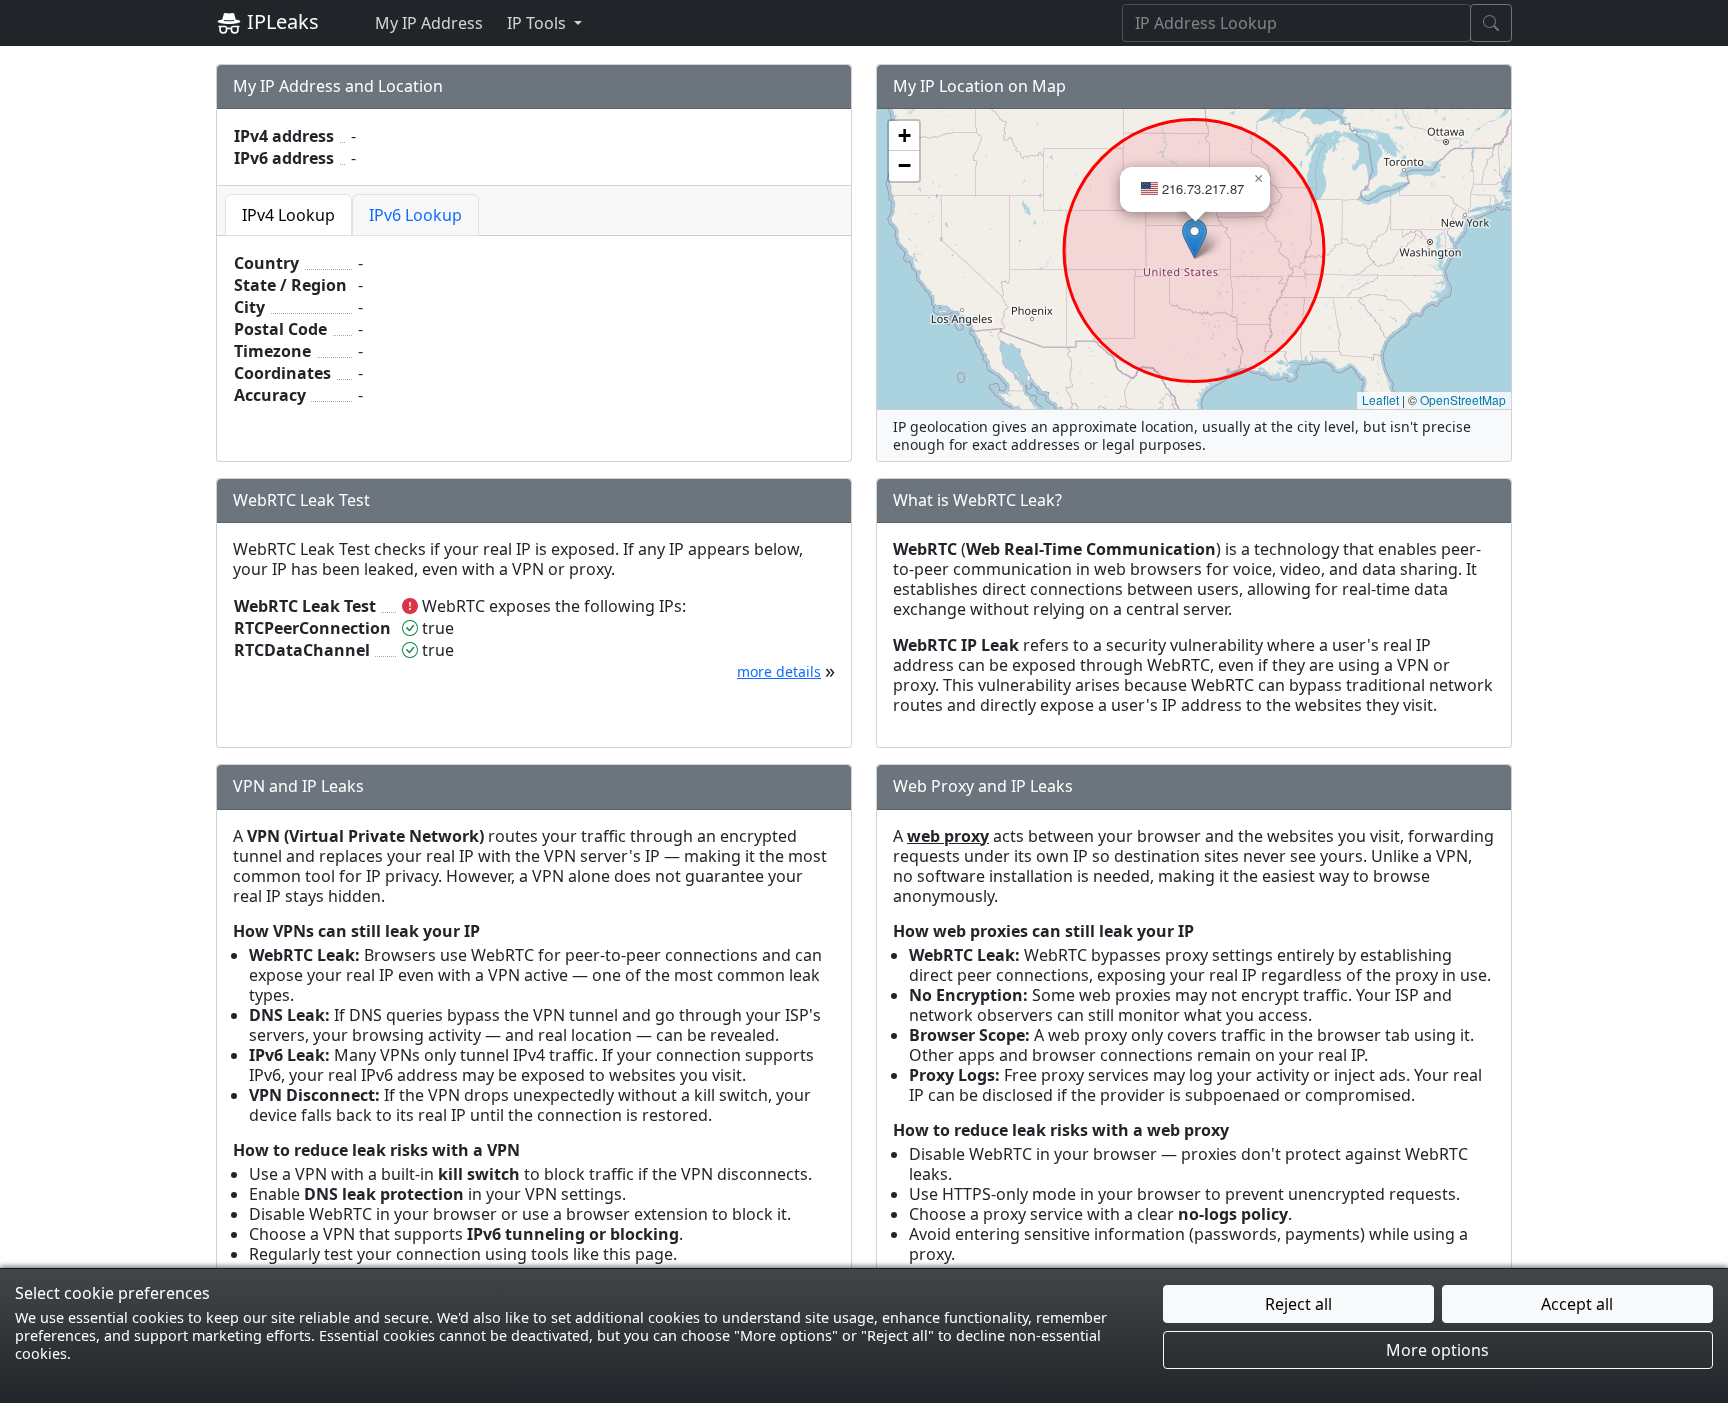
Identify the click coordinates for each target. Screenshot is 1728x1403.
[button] (1194, 238)
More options (1437, 1350)
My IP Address (429, 23)
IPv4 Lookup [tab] (288, 215)
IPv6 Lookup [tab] (415, 215)
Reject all (1298, 1304)
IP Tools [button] (538, 23)
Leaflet (1380, 399)
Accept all (1577, 1304)
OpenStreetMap (1463, 399)
